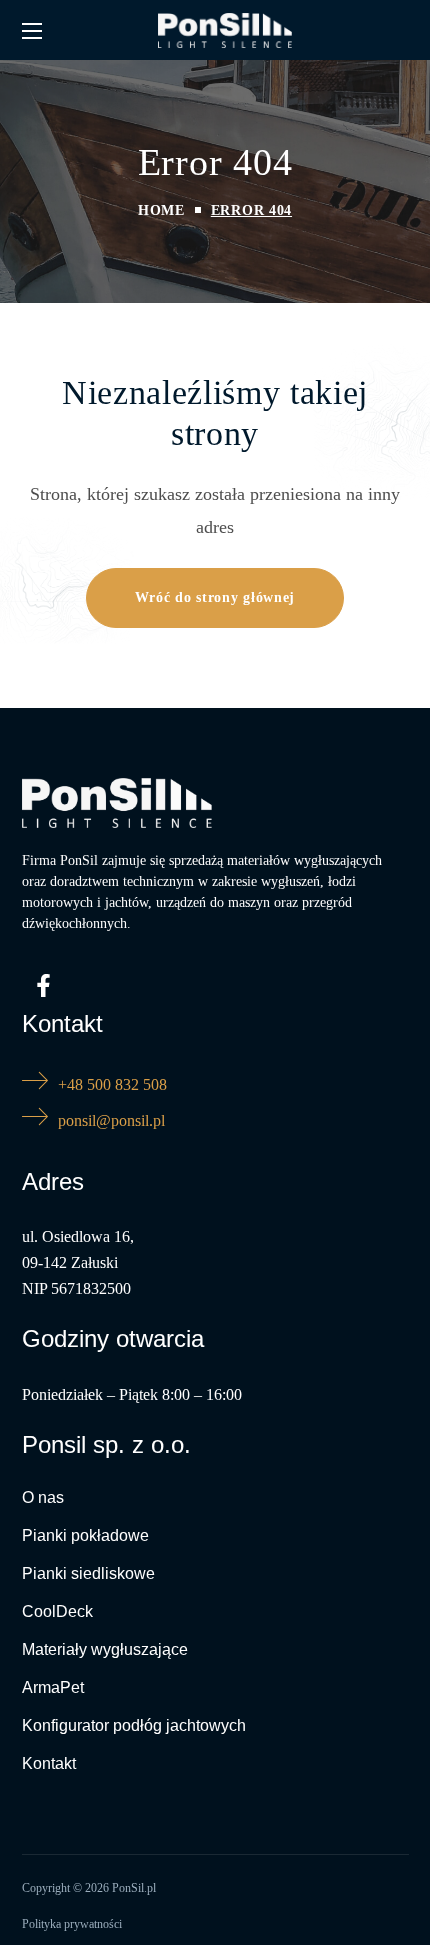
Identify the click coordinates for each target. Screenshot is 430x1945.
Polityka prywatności (72, 1924)
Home (161, 210)
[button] (215, 598)
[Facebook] (43, 985)
